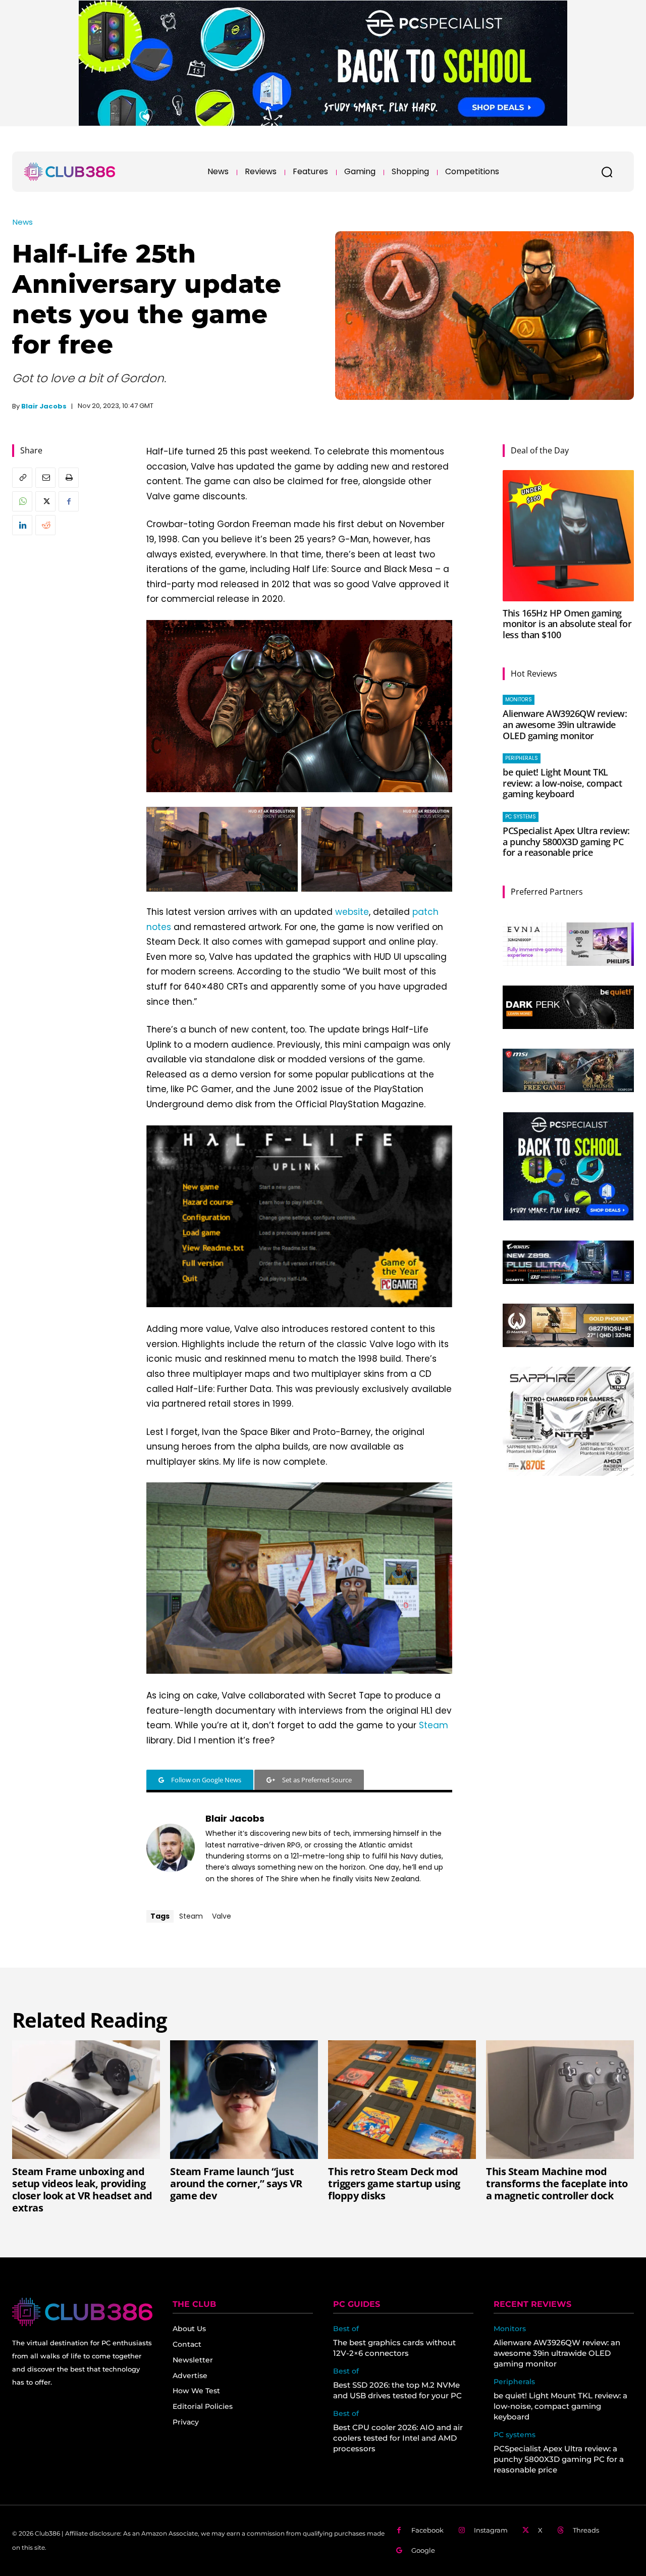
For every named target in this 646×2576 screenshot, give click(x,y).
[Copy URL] (22, 478)
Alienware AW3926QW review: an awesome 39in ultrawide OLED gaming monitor (565, 724)
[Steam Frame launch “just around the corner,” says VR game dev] (244, 2099)
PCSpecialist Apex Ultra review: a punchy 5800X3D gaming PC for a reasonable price (566, 841)
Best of (346, 2329)
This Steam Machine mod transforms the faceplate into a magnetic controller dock (557, 2183)
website (352, 912)
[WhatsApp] (22, 501)
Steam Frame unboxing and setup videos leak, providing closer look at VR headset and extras (82, 2189)
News (23, 222)
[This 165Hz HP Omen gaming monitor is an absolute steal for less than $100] (568, 536)
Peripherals (522, 758)
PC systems (521, 817)
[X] (45, 501)
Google (423, 2550)
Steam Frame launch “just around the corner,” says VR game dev (236, 2183)
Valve (222, 1916)
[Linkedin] (22, 525)
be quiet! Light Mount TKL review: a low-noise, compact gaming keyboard (562, 783)
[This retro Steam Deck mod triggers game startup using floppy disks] (402, 2099)
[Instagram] (462, 2530)
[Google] (399, 2551)
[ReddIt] (45, 525)
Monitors (519, 700)
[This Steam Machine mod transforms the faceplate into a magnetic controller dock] (560, 2099)
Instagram (491, 2530)
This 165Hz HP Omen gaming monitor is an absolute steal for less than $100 (567, 624)
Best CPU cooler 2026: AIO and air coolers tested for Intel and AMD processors (398, 2438)
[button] (607, 172)
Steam (434, 1725)
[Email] (45, 478)
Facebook (427, 2530)
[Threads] (560, 2530)
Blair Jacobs (44, 406)
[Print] (69, 478)
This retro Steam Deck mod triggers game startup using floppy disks (394, 2183)
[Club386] (70, 172)
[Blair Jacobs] (171, 1848)
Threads (586, 2530)
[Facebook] (69, 501)
